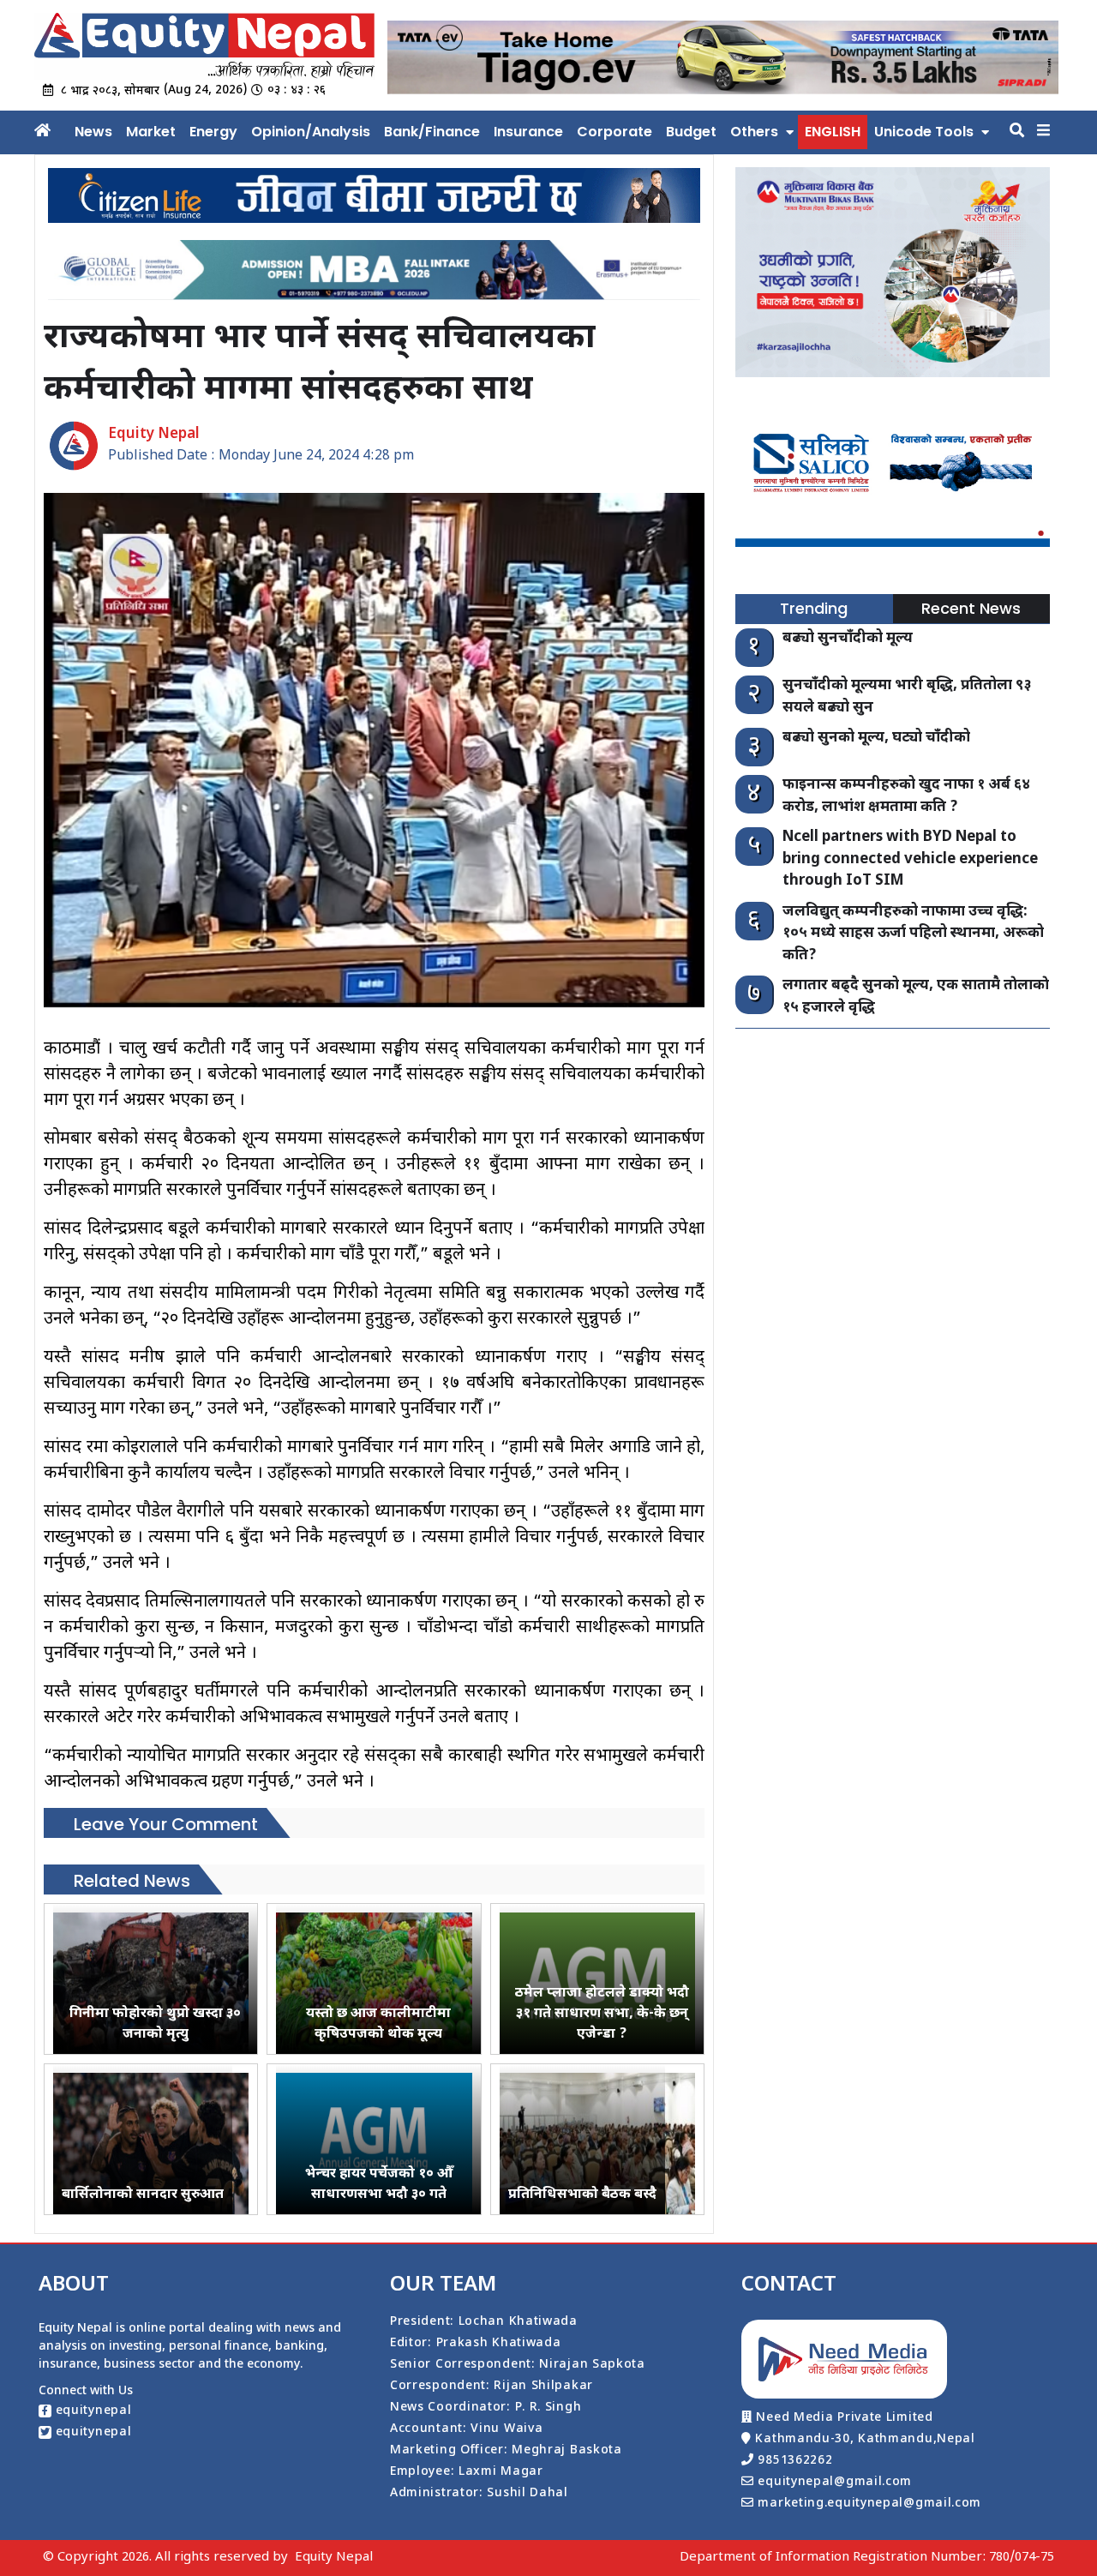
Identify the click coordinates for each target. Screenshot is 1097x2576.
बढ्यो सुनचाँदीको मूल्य (848, 639)
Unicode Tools (924, 132)
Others (754, 132)
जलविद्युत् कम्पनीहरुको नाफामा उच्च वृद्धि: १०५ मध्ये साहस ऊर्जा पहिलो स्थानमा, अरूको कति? (913, 934)
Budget (691, 132)
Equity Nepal (334, 2558)
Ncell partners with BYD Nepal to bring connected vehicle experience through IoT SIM (910, 859)
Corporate (614, 132)
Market (151, 132)
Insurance (528, 132)
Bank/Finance (432, 132)
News (93, 132)
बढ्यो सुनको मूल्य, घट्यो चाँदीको (876, 738)
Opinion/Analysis (311, 132)
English (833, 132)
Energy (213, 132)
